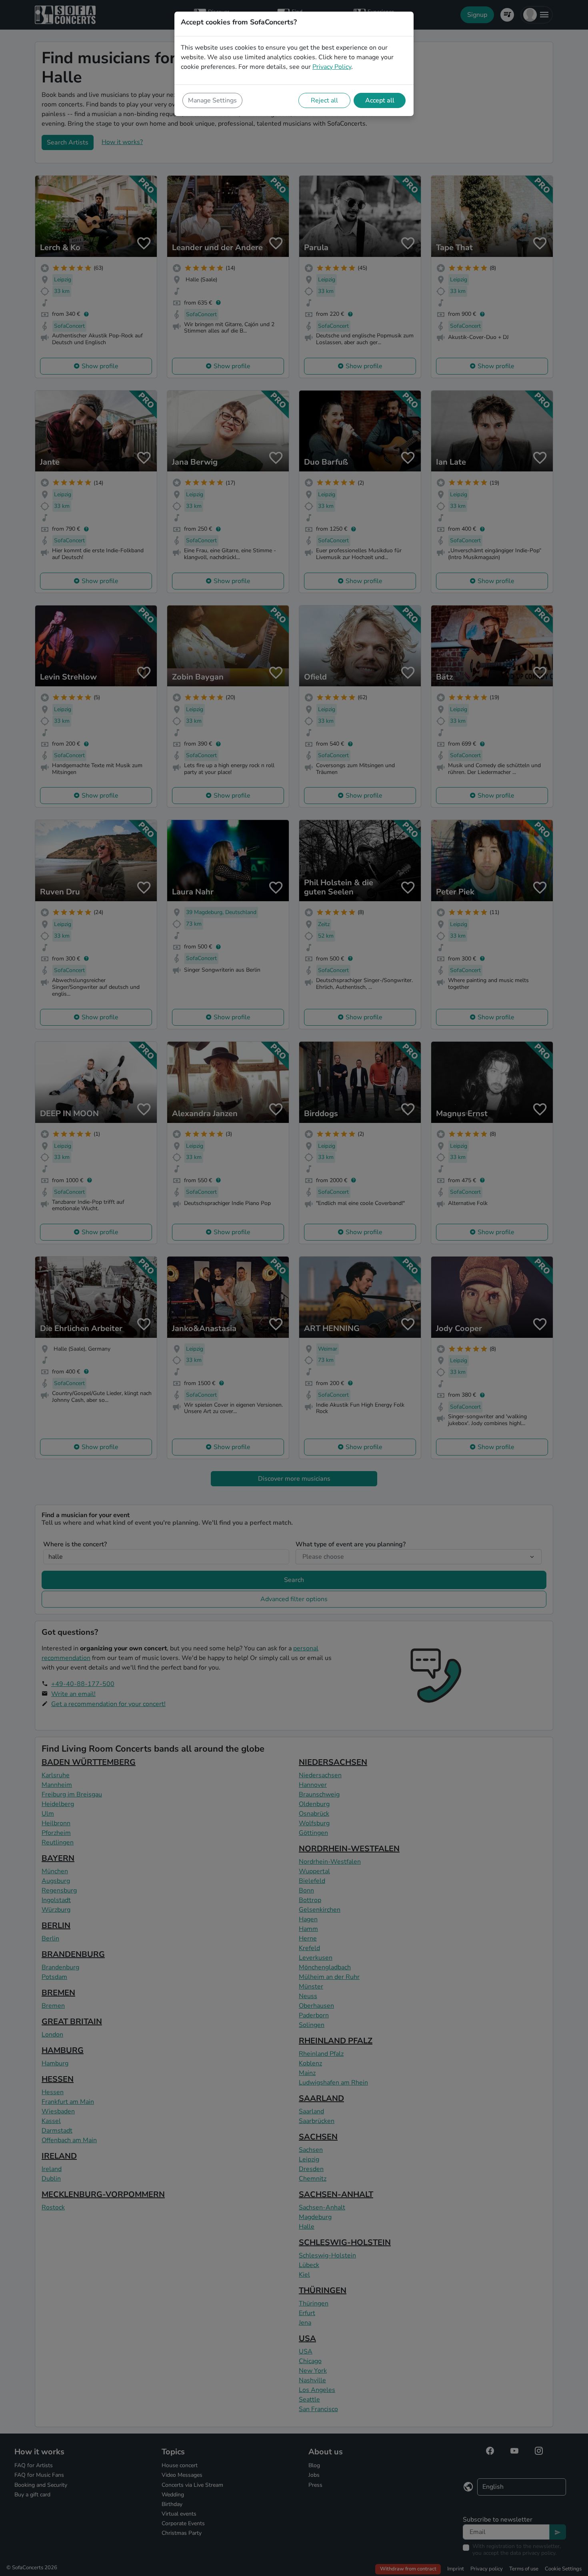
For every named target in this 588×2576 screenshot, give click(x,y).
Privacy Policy (332, 67)
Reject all (324, 100)
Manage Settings (212, 100)
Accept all (380, 100)
